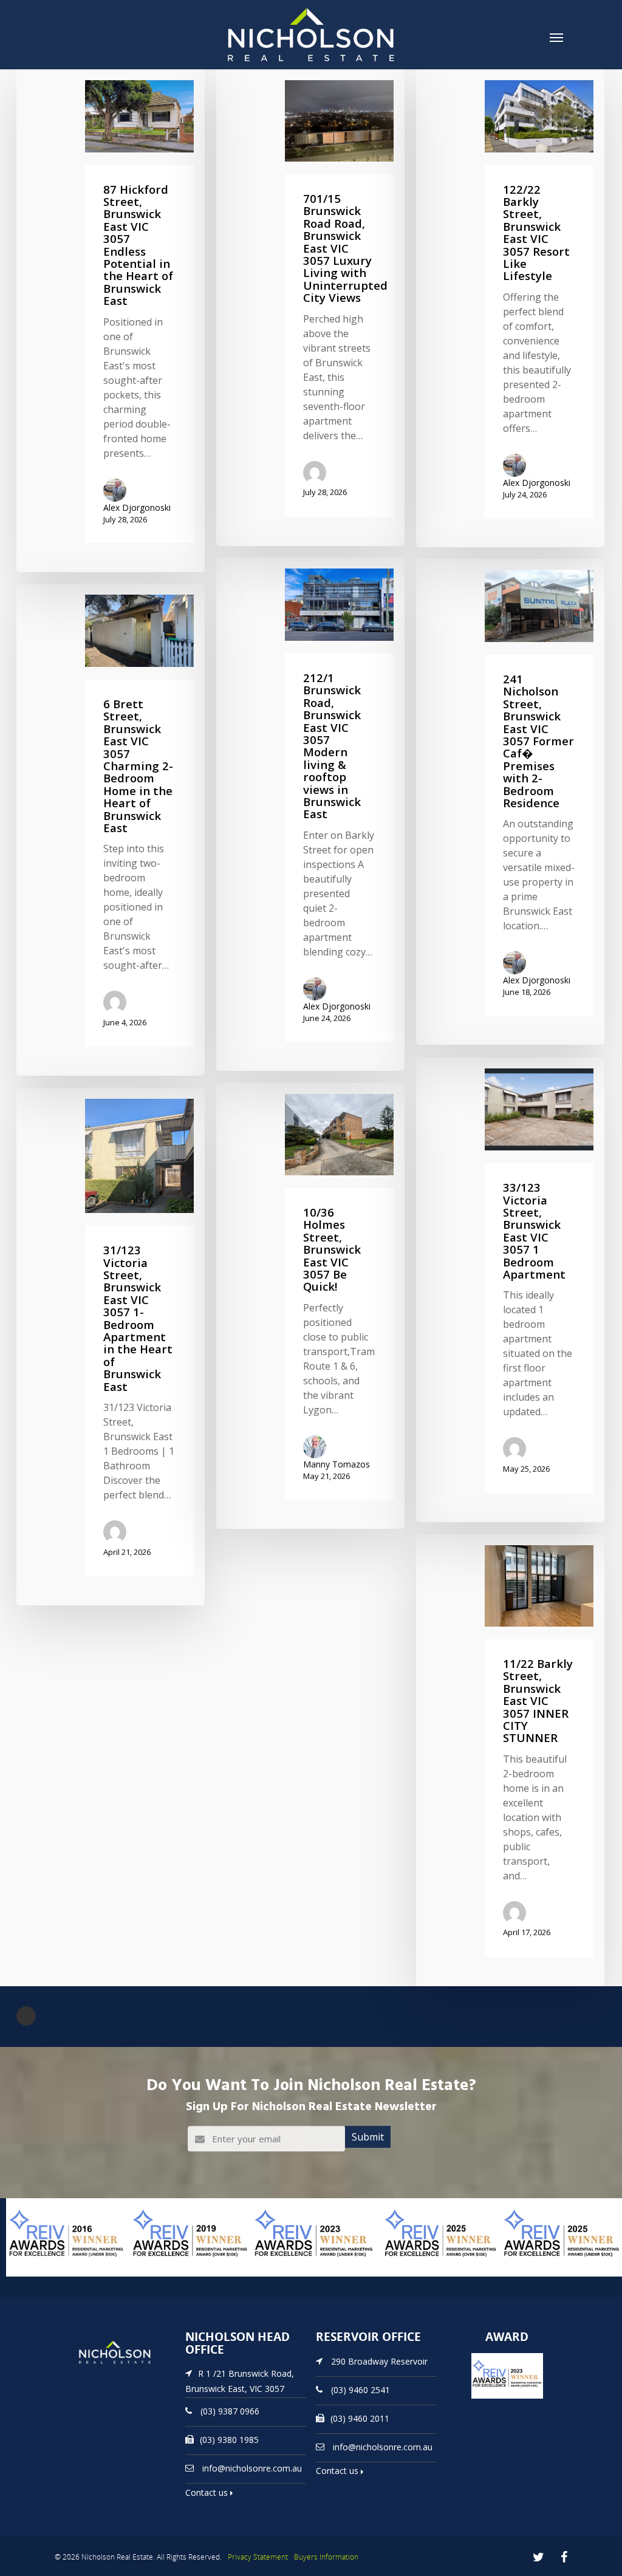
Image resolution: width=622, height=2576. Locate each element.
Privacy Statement (258, 2557)
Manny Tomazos (337, 1464)
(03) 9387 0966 (230, 2411)
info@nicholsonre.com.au (252, 2468)
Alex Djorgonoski (137, 507)
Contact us (208, 2492)
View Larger (33, 2275)
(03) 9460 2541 (361, 2389)
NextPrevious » (26, 2016)
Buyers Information (326, 2557)
